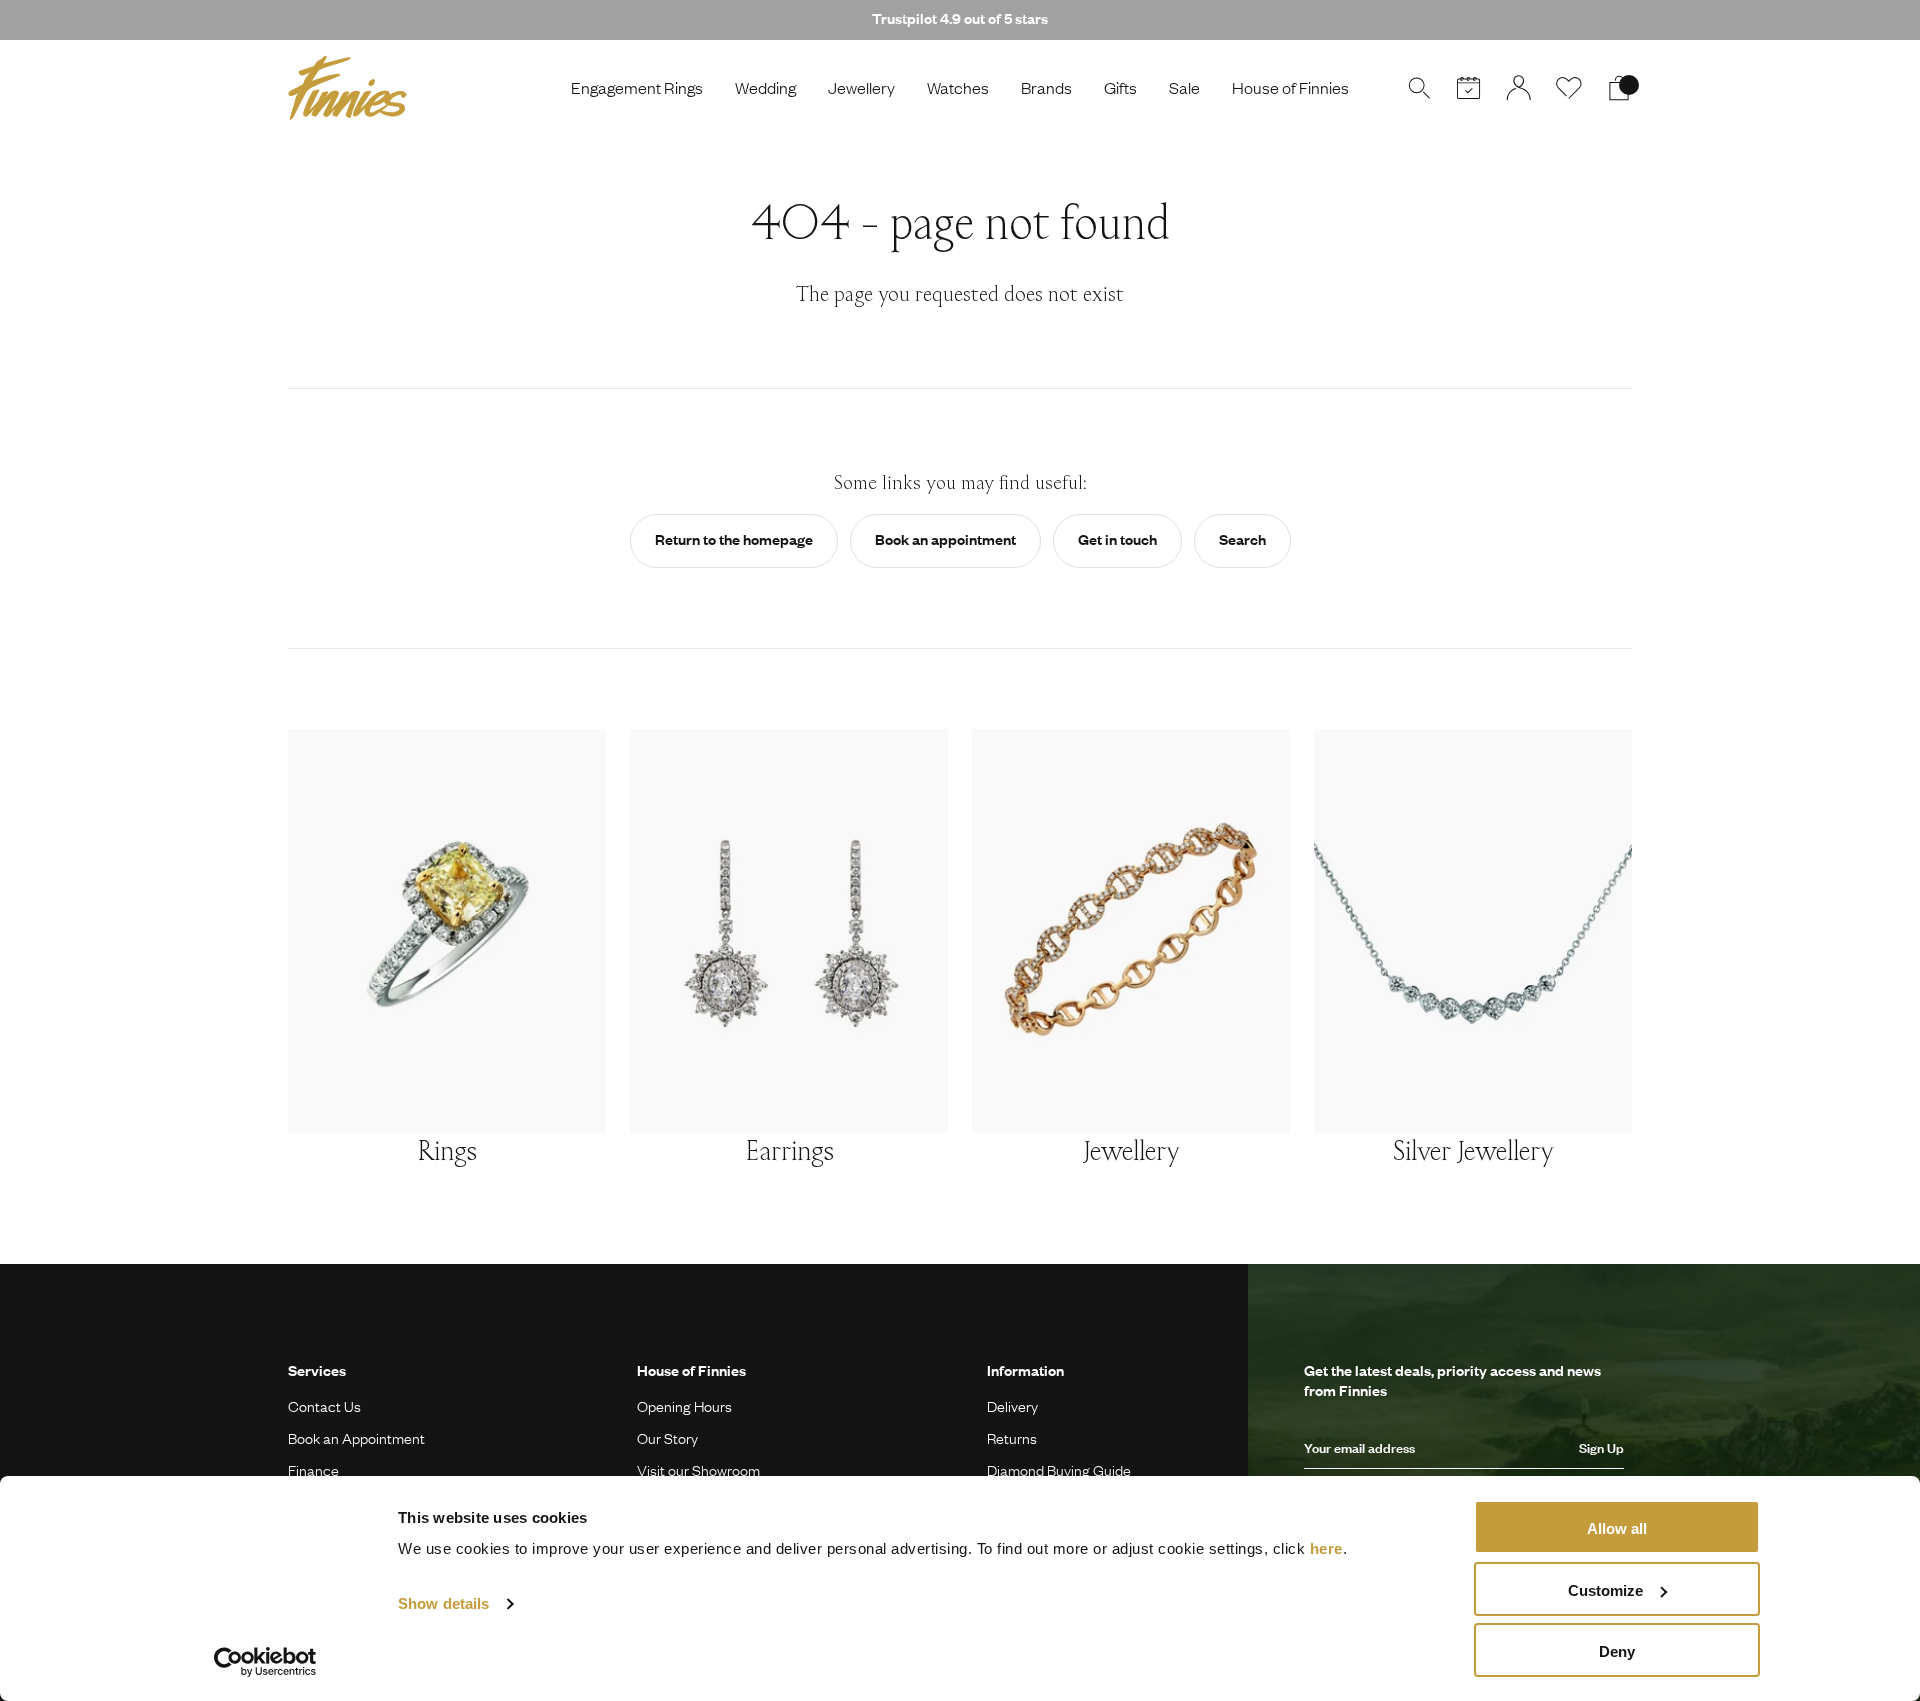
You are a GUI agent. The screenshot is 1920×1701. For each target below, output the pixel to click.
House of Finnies (1290, 87)
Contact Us (324, 1406)
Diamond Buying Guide (1059, 1470)
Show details (443, 1603)
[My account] (1519, 88)
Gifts (1120, 87)
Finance (313, 1470)
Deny (1617, 1651)
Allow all (1617, 1528)
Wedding (765, 87)
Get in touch (1117, 539)
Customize (1605, 1590)
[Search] (1419, 88)
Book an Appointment (356, 1438)
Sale (1184, 87)
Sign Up (1601, 1448)
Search (1242, 539)
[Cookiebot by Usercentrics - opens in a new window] (265, 1662)
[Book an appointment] (1469, 88)
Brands (1046, 87)
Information (1025, 1370)
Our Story (667, 1438)
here (1326, 1548)
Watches (958, 87)
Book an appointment (945, 539)
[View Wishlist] (1569, 88)
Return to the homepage (734, 539)
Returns (1012, 1438)
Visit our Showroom (698, 1470)
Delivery (1012, 1406)
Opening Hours (684, 1406)
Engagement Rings (637, 87)
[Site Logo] (347, 88)
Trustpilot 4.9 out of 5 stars (960, 18)
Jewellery (861, 87)
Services (317, 1370)
